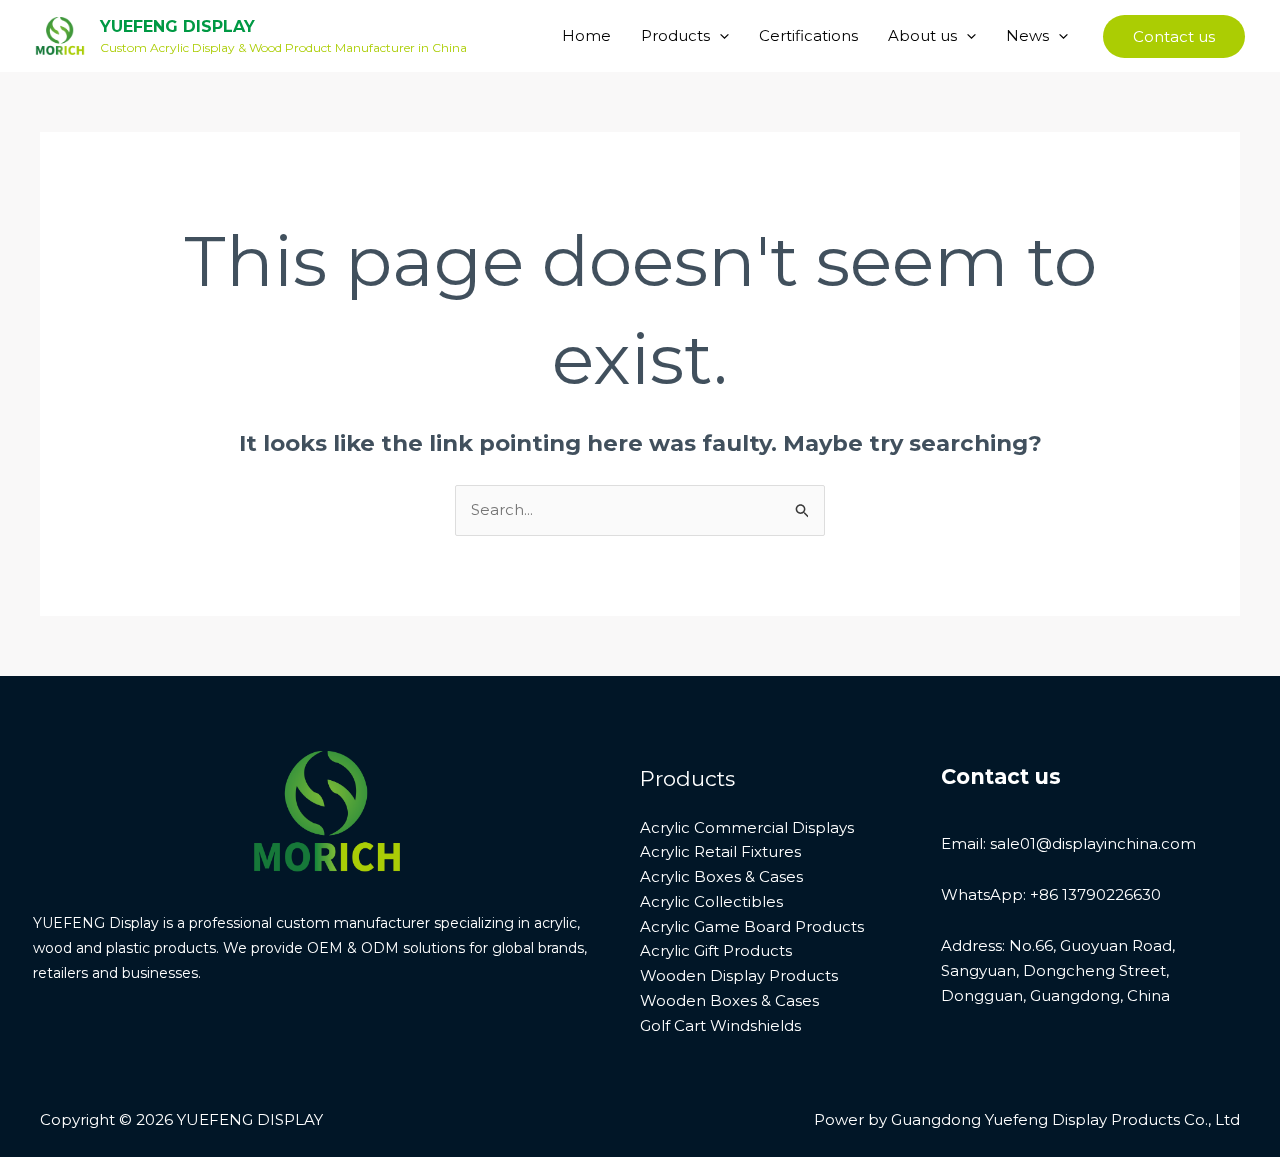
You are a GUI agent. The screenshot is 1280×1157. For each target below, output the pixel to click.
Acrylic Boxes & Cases (721, 876)
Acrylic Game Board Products (752, 926)
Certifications (808, 35)
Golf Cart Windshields (720, 1025)
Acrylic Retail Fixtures (720, 851)
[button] (719, 36)
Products (675, 35)
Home (586, 35)
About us (922, 35)
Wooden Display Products (739, 975)
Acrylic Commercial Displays (747, 827)
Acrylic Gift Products (716, 950)
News (1027, 35)
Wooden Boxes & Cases (729, 1000)
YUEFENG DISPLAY (177, 26)
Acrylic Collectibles (711, 901)
